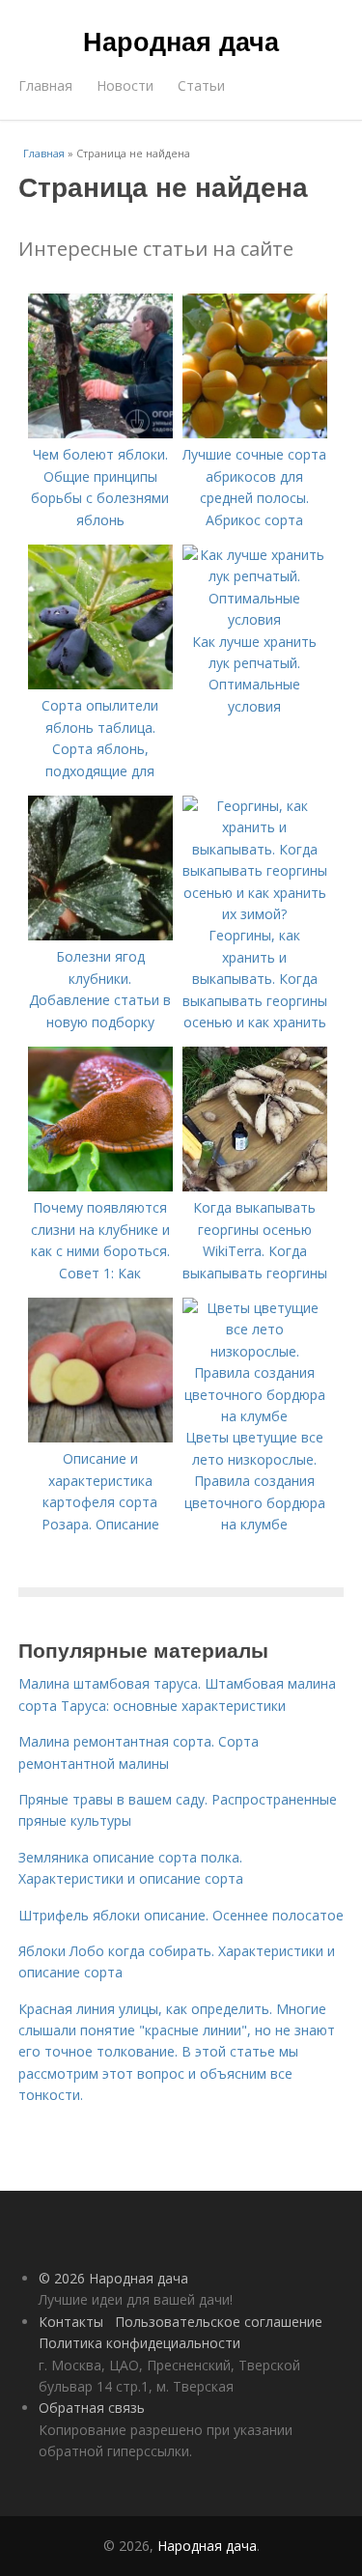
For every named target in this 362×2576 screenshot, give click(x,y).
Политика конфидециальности (139, 2343)
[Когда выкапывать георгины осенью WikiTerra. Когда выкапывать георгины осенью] (255, 1186)
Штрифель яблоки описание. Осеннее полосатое (181, 1915)
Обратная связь (92, 2408)
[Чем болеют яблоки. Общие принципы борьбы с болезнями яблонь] (100, 433)
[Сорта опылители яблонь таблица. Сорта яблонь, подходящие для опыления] (100, 684)
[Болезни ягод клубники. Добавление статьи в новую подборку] (100, 935)
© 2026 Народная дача (113, 2278)
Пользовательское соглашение (219, 2322)
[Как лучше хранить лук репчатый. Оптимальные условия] (255, 619)
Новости (125, 85)
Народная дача (181, 41)
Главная (45, 85)
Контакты (71, 2322)
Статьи (201, 85)
